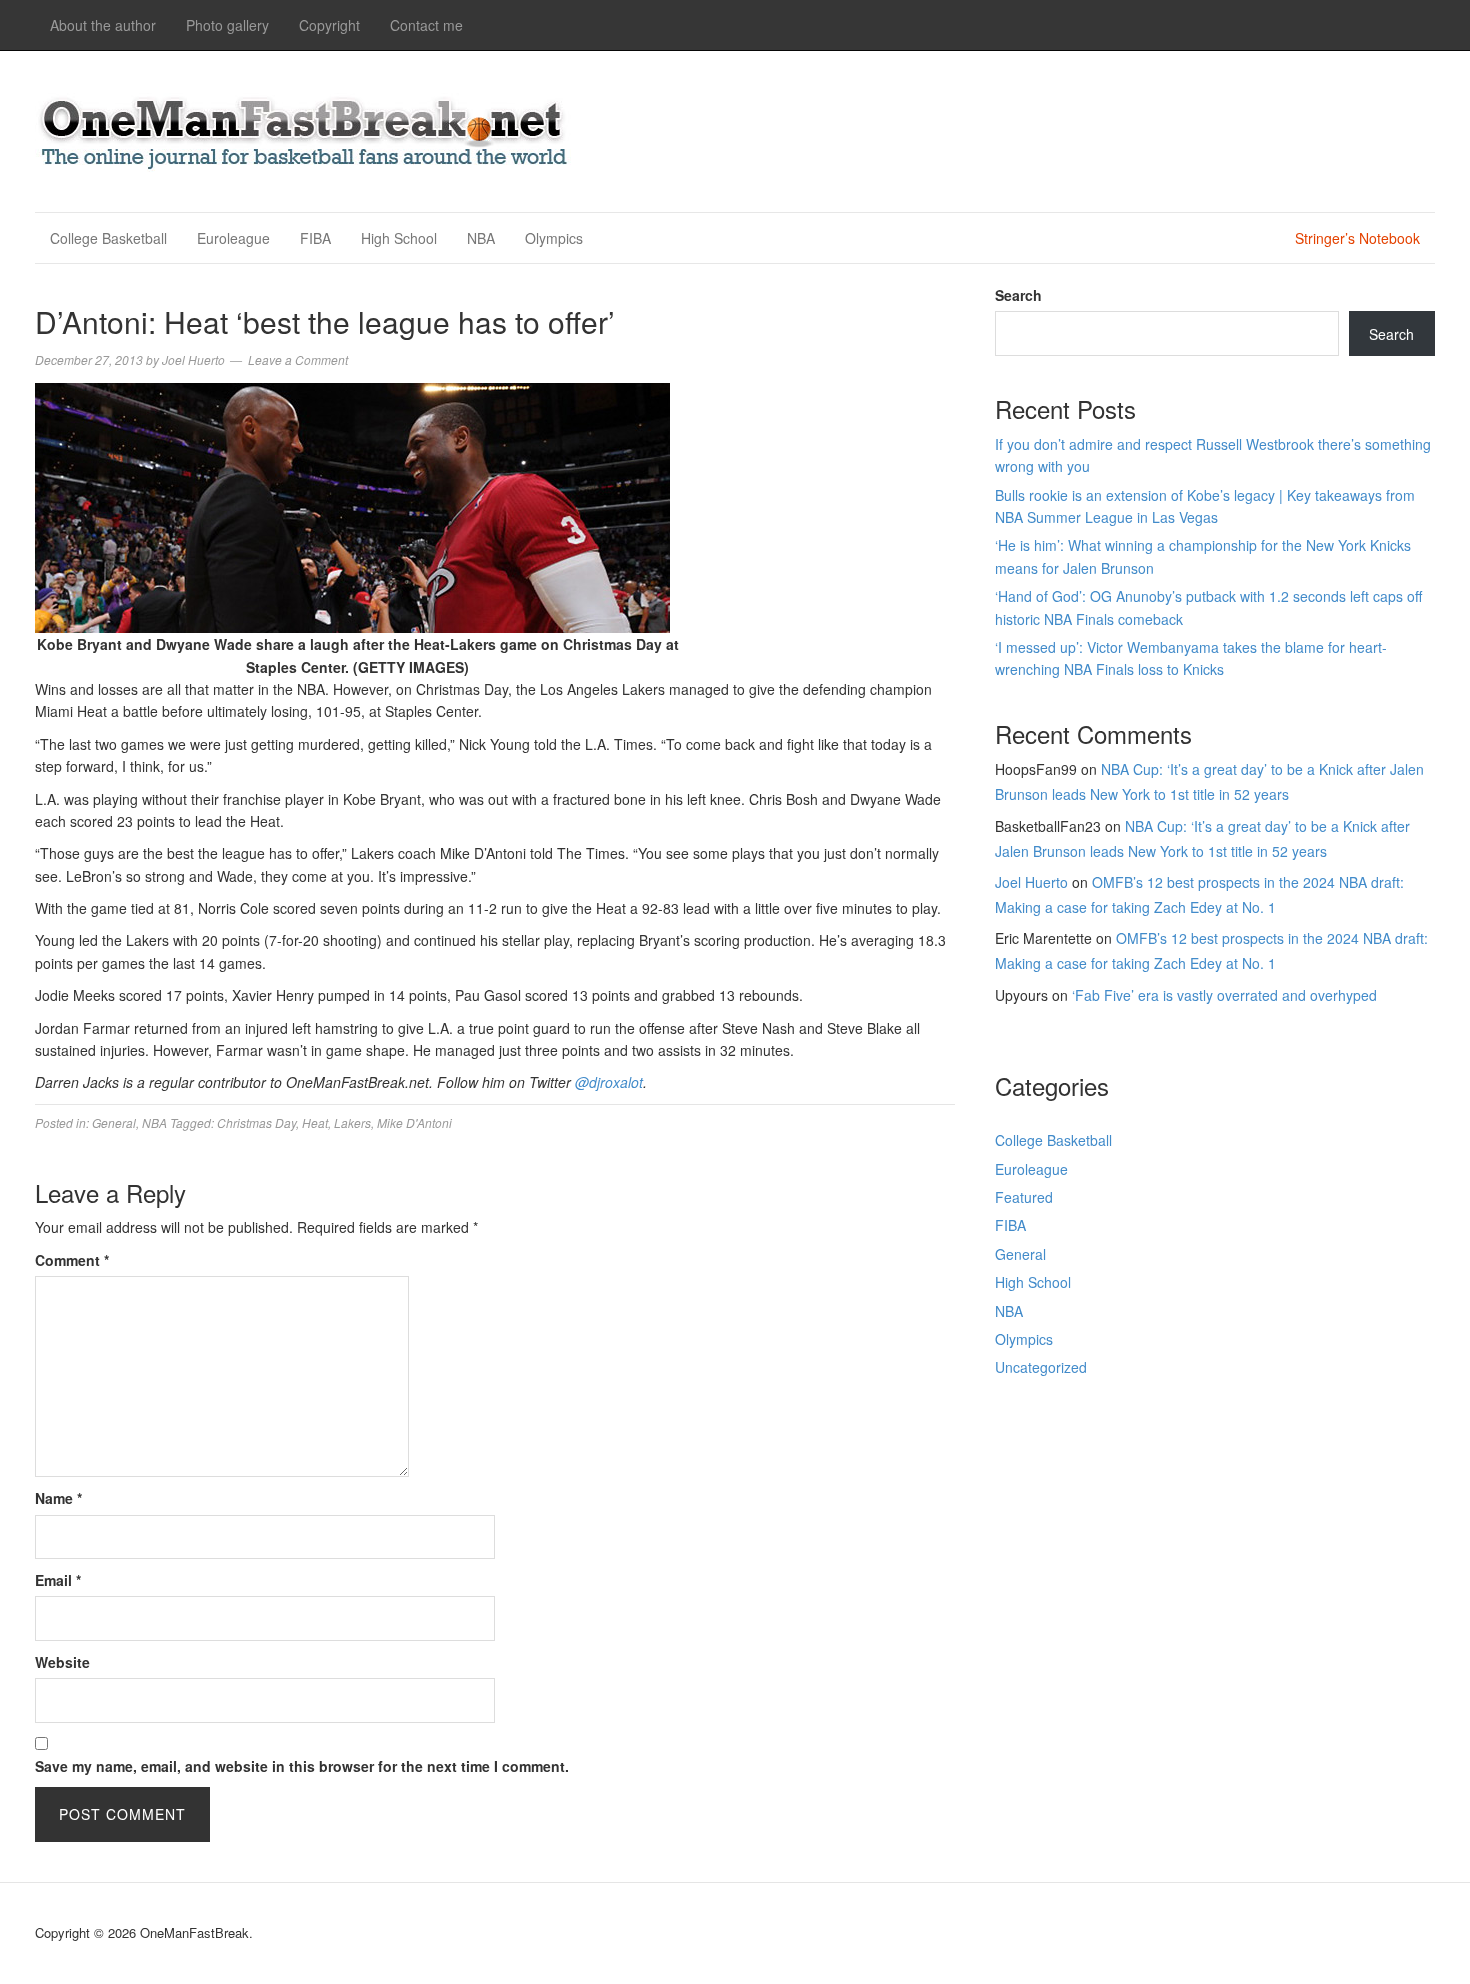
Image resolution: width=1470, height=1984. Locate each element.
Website (62, 1662)
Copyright (329, 25)
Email (58, 1580)
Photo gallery (227, 25)
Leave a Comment (298, 359)
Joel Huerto (1031, 882)
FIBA (315, 238)
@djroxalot (609, 1082)
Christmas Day (256, 1122)
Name (58, 1498)
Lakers (352, 1122)
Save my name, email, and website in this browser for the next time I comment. (302, 1766)
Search (1018, 295)
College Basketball (108, 238)
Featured (1024, 1197)
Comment (72, 1260)
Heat (315, 1122)
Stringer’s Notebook (1357, 238)
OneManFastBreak (305, 128)
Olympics (554, 238)
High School (399, 238)
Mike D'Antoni (414, 1122)
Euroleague (233, 238)
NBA (481, 238)
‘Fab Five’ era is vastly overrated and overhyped (1224, 995)
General (114, 1122)
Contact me (426, 25)
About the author (103, 25)
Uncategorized (1041, 1367)
